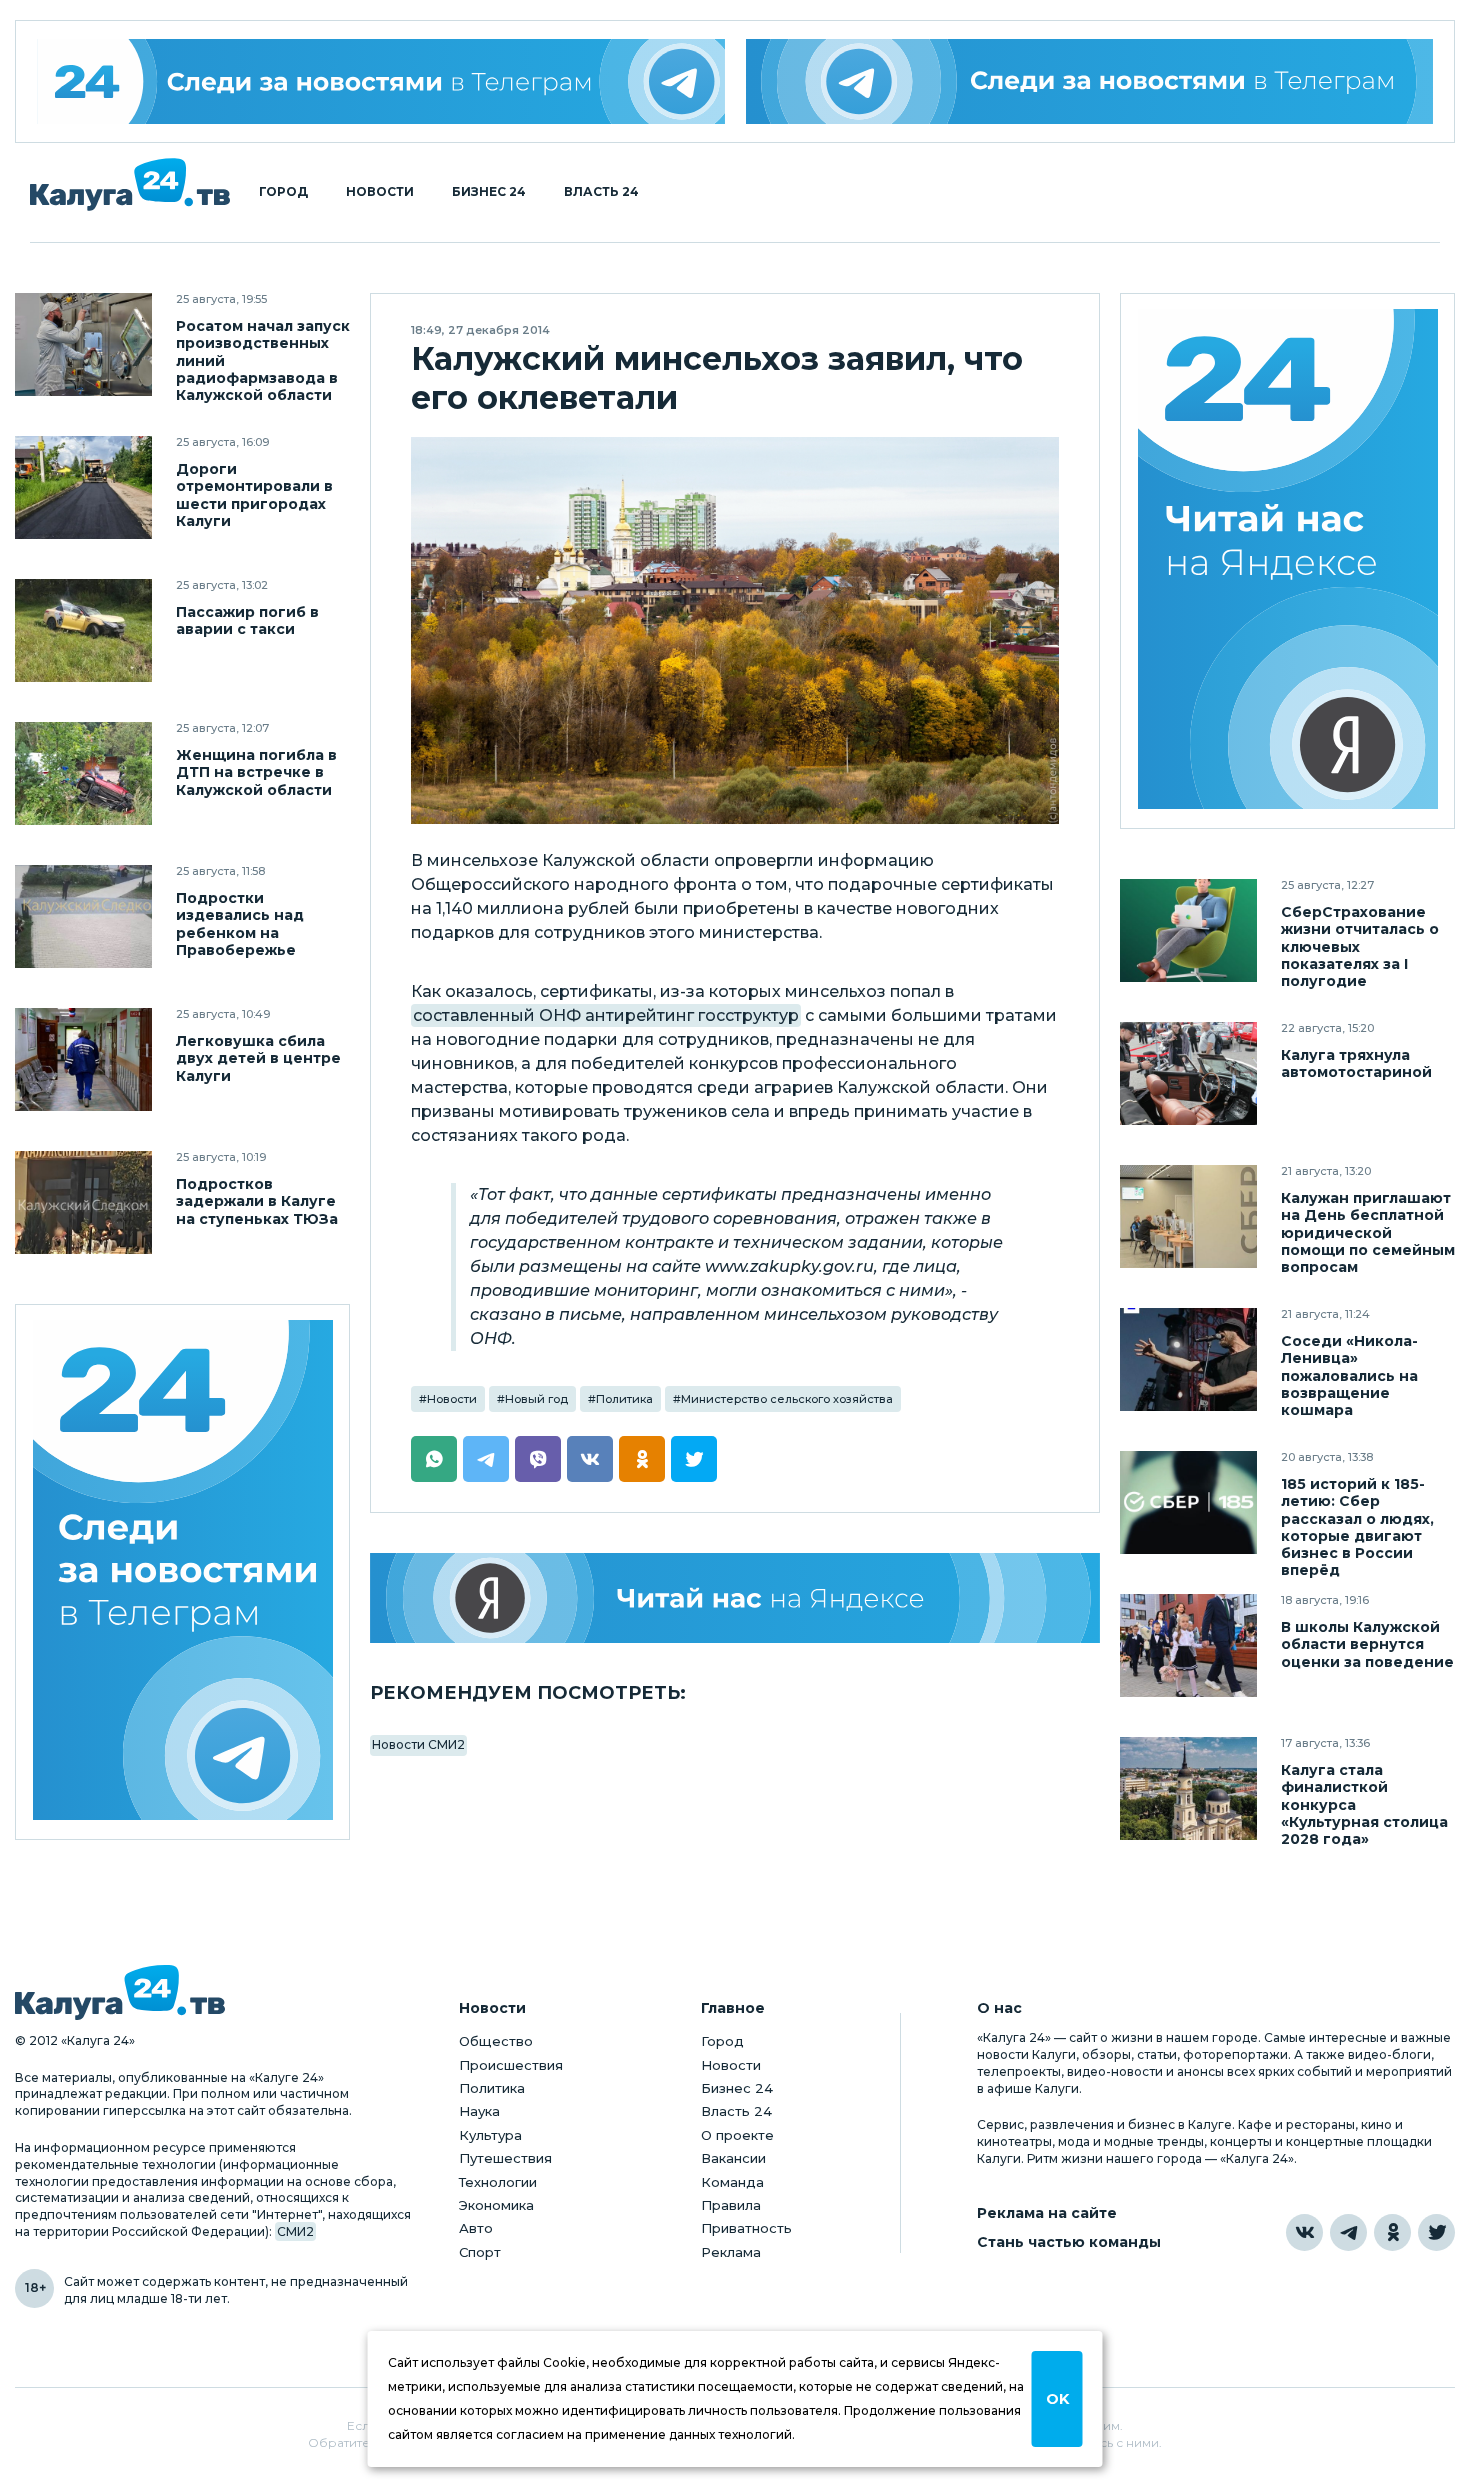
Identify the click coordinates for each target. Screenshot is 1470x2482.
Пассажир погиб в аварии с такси (247, 621)
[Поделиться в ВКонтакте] (590, 1459)
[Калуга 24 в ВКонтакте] (1304, 2232)
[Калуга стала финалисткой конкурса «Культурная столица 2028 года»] (1188, 1788)
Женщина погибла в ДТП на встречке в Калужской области (256, 772)
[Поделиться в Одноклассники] (642, 1459)
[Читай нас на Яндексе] (735, 1598)
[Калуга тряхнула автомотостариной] (1188, 1073)
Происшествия (511, 2065)
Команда (732, 2182)
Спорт (480, 2252)
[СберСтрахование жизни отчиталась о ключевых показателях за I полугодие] (1188, 930)
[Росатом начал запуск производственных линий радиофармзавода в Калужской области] (83, 344)
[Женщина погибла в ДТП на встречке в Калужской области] (83, 773)
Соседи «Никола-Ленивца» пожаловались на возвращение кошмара (1349, 1375)
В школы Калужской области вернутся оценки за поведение (1367, 1644)
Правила (731, 2205)
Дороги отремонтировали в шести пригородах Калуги (254, 495)
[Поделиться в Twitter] (694, 1459)
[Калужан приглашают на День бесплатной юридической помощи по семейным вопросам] (1188, 1216)
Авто (476, 2228)
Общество (496, 2041)
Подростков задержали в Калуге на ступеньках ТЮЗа (257, 1201)
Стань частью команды (1069, 2242)
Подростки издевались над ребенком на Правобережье (240, 924)
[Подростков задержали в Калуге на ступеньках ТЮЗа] (83, 1202)
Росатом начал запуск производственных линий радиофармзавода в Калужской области (263, 360)
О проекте (737, 2135)
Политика (624, 1399)
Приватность (746, 2228)
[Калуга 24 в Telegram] (1348, 2232)
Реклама (731, 2252)
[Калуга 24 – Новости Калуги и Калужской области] (130, 184)
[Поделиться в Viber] (538, 1459)
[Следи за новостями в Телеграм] (1090, 81)
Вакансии (733, 2158)
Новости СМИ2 (418, 1744)
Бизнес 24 (489, 192)
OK (1057, 2399)
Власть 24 (601, 192)
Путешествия (505, 2158)
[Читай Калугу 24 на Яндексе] (1288, 561)
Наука (479, 2111)
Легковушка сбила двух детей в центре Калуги (258, 1058)
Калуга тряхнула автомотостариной (1356, 1064)
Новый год (536, 1399)
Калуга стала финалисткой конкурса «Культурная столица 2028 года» (1364, 1804)
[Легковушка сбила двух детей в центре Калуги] (83, 1059)
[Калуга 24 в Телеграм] (381, 81)
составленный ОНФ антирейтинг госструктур (606, 1015)
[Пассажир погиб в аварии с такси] (83, 630)
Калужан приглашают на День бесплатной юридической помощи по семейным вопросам (1368, 1232)
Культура (490, 2135)
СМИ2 (295, 2231)
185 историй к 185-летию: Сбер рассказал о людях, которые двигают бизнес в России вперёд (1357, 1527)
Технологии (498, 2182)
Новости (380, 192)
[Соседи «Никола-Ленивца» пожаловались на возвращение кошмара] (1188, 1359)
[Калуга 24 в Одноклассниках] (1392, 2232)
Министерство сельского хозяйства (787, 1399)
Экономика (496, 2205)
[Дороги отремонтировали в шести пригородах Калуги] (83, 487)
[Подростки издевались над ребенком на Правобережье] (83, 916)
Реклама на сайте (1047, 2213)
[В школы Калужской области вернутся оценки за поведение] (1188, 1645)
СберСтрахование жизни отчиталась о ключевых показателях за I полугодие (1360, 946)
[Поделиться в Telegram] (486, 1459)
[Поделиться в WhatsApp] (434, 1459)
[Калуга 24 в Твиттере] (1436, 2232)
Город (283, 192)
